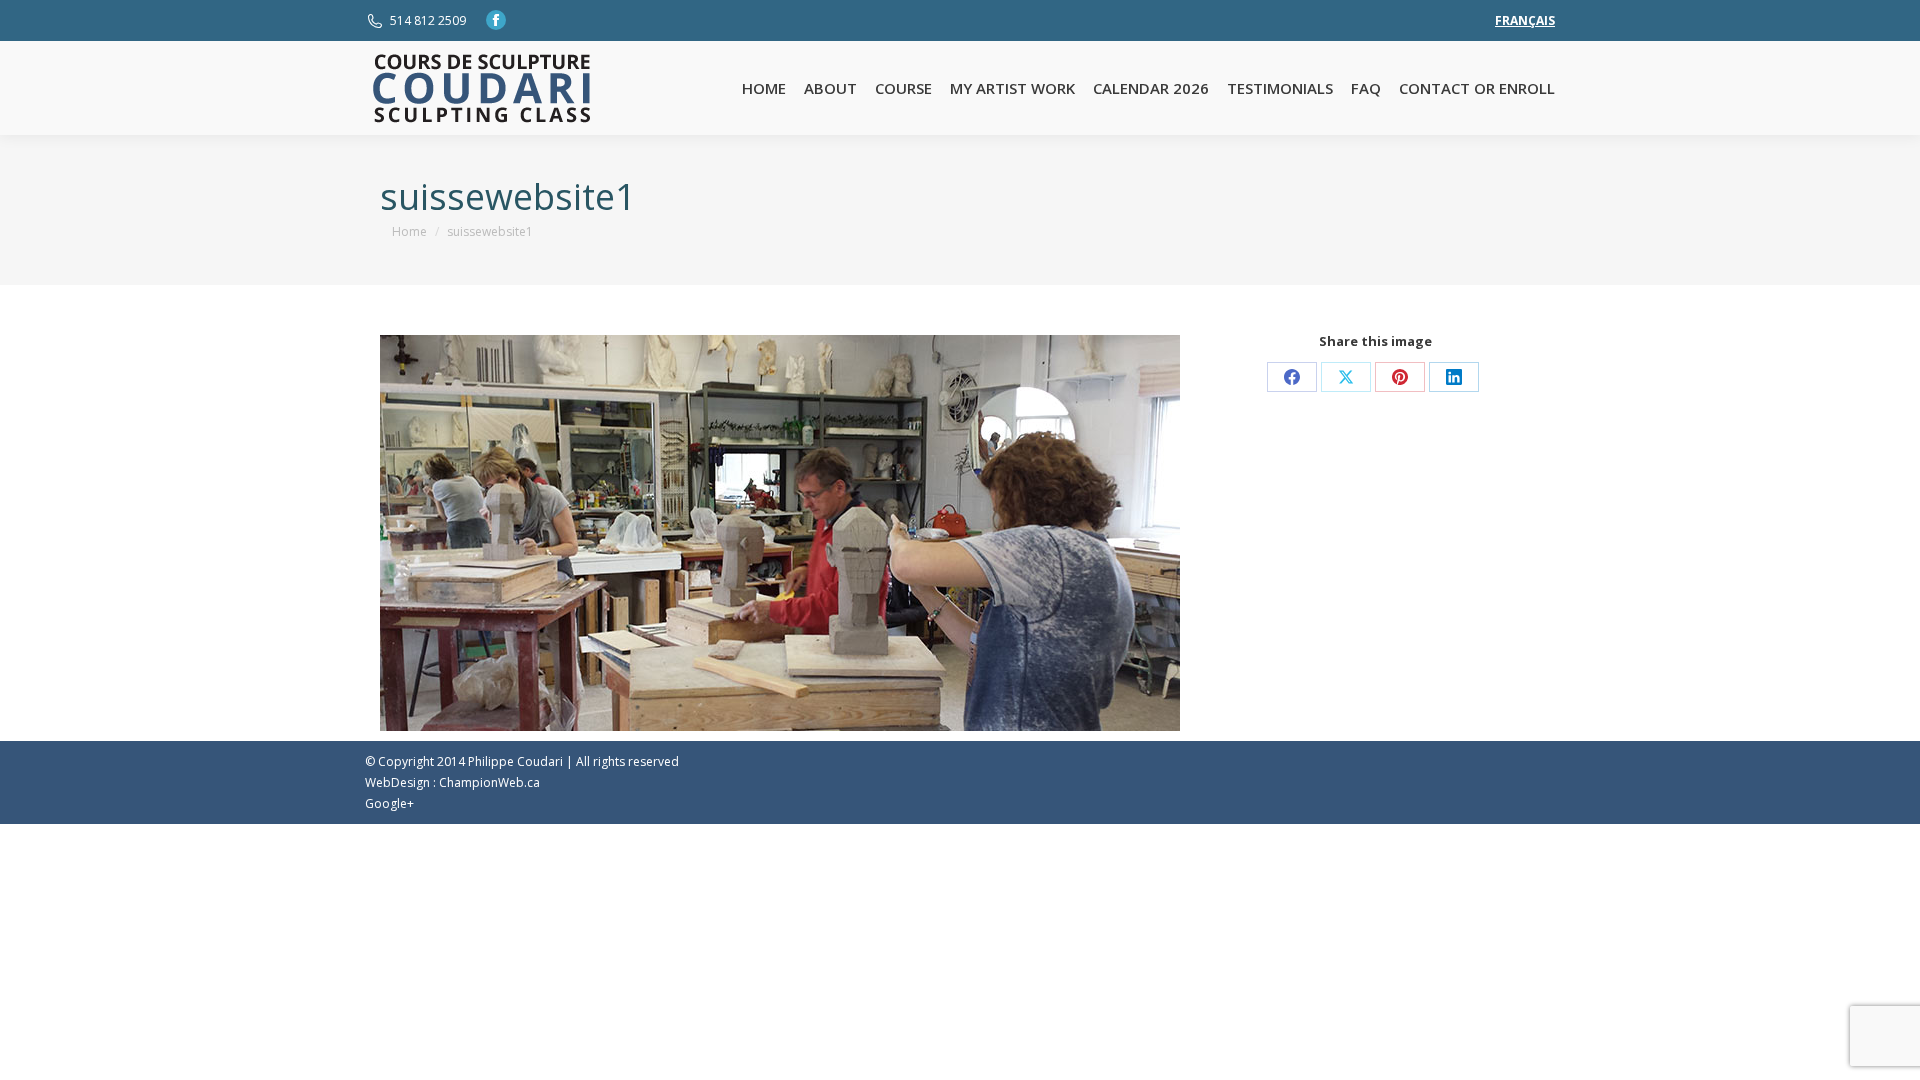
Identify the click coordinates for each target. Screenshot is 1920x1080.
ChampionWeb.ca (489, 782)
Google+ (389, 803)
